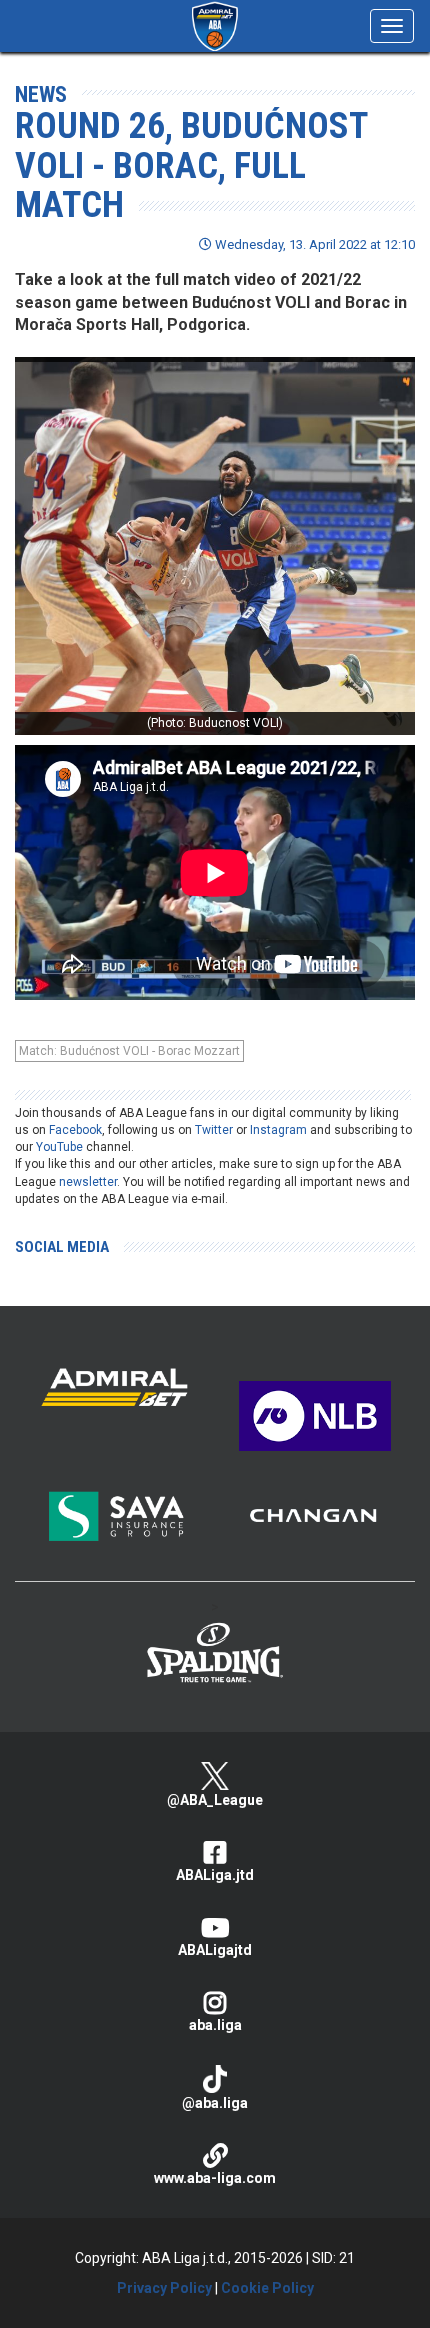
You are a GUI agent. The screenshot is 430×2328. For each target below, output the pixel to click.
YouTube (59, 1147)
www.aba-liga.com (215, 2178)
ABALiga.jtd (215, 1875)
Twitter (214, 1130)
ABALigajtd (215, 1950)
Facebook (75, 1130)
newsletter (88, 1182)
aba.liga (215, 2025)
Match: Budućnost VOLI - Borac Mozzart (129, 1051)
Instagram (278, 1130)
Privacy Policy (164, 2288)
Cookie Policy (267, 2288)
